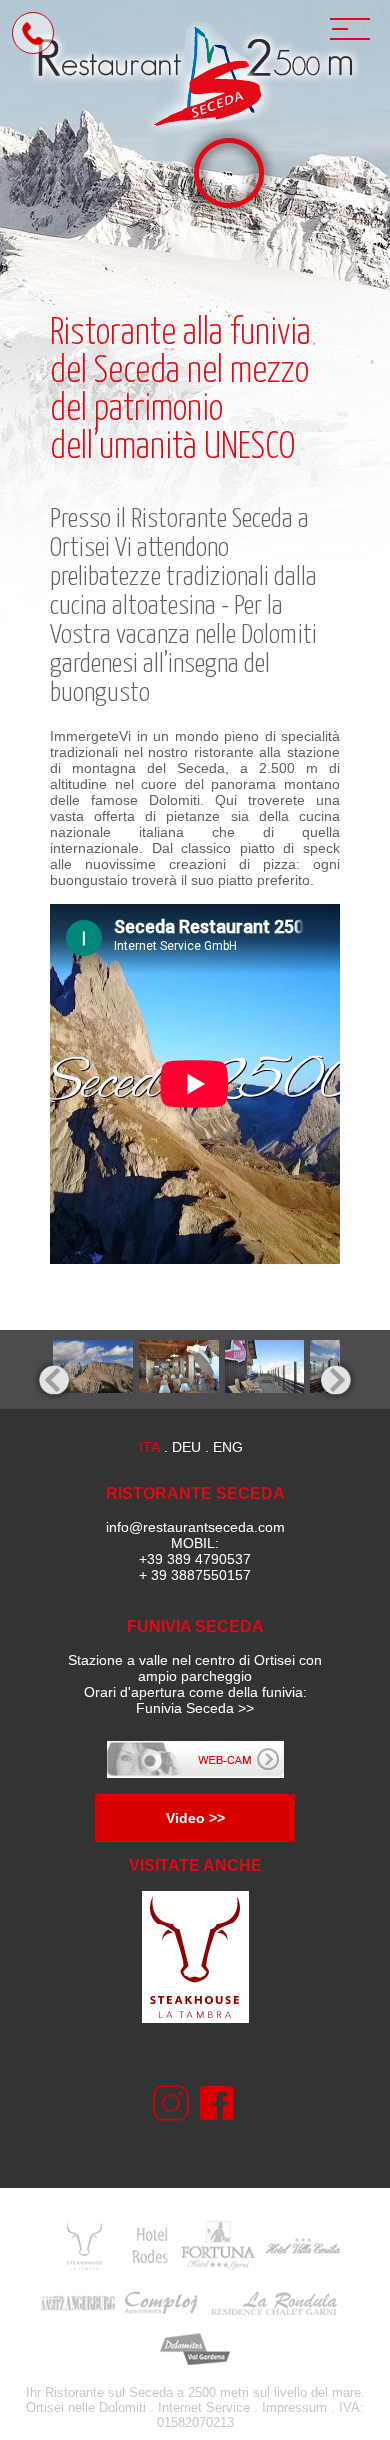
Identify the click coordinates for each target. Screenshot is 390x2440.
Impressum (294, 2407)
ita (149, 1447)
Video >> (195, 1818)
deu (186, 1447)
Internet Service (204, 2407)
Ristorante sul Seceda (109, 2392)
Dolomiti (122, 2407)
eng (228, 1447)
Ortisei (80, 548)
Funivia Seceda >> (195, 1708)
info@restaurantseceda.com (195, 1527)
